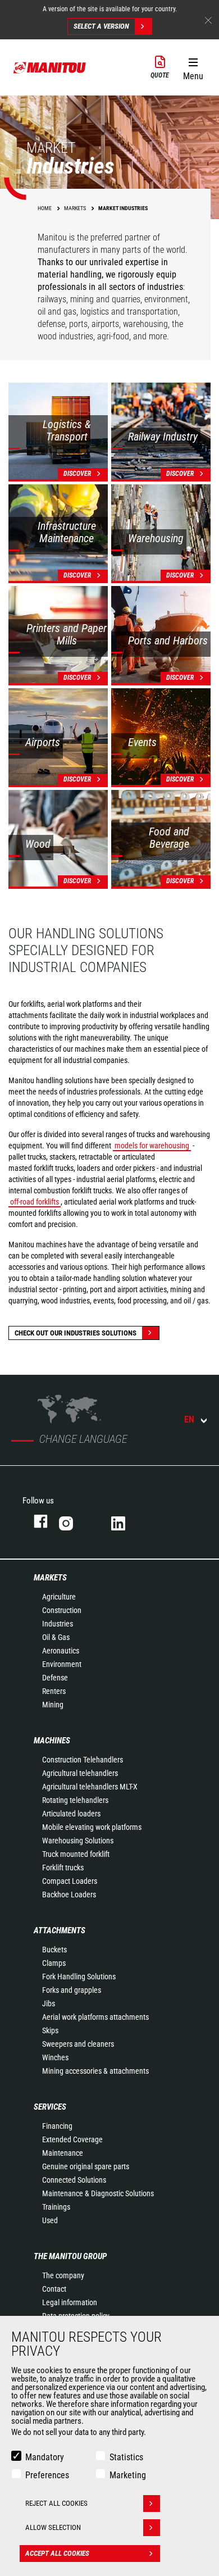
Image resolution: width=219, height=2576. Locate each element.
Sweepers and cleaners (78, 2044)
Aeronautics (61, 1651)
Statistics (126, 2457)
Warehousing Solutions (78, 1841)
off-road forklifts (35, 1202)
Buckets (54, 1950)
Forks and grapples (72, 1990)
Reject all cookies (56, 2503)
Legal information (70, 2302)
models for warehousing (152, 1146)
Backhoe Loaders (69, 1894)
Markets (50, 1578)
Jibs (49, 2003)
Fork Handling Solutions (79, 1977)
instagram (74, 1521)
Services (50, 2107)
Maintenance (63, 2153)
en (189, 1419)
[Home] (50, 67)
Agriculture (59, 1597)
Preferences (47, 2475)
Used (50, 2220)
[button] (193, 67)
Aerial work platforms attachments (95, 2017)
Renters (54, 1691)
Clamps (54, 1963)
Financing (57, 2126)
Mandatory (45, 2457)
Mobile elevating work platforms (92, 1827)
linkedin (126, 1521)
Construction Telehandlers (83, 1760)
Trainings (56, 2207)
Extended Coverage (72, 2139)
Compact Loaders (70, 1881)
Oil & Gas (56, 1637)
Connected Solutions (74, 2180)
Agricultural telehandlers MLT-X (90, 1787)
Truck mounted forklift (76, 1854)
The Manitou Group (70, 2256)
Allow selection (53, 2527)
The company (63, 2275)
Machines (52, 1741)
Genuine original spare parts (86, 2166)
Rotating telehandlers (75, 1800)
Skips (50, 2030)
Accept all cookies (57, 2553)
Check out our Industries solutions (76, 1333)
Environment (62, 1664)
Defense (55, 1678)
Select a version (101, 26)
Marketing (128, 2475)
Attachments (60, 1930)
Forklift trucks (63, 1868)
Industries (58, 1624)
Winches (55, 2057)
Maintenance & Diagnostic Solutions (98, 2193)
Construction (62, 1610)
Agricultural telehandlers (80, 1773)
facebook (35, 1521)
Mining (53, 1705)
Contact (54, 2289)
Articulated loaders (71, 1814)
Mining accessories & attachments (95, 2071)
